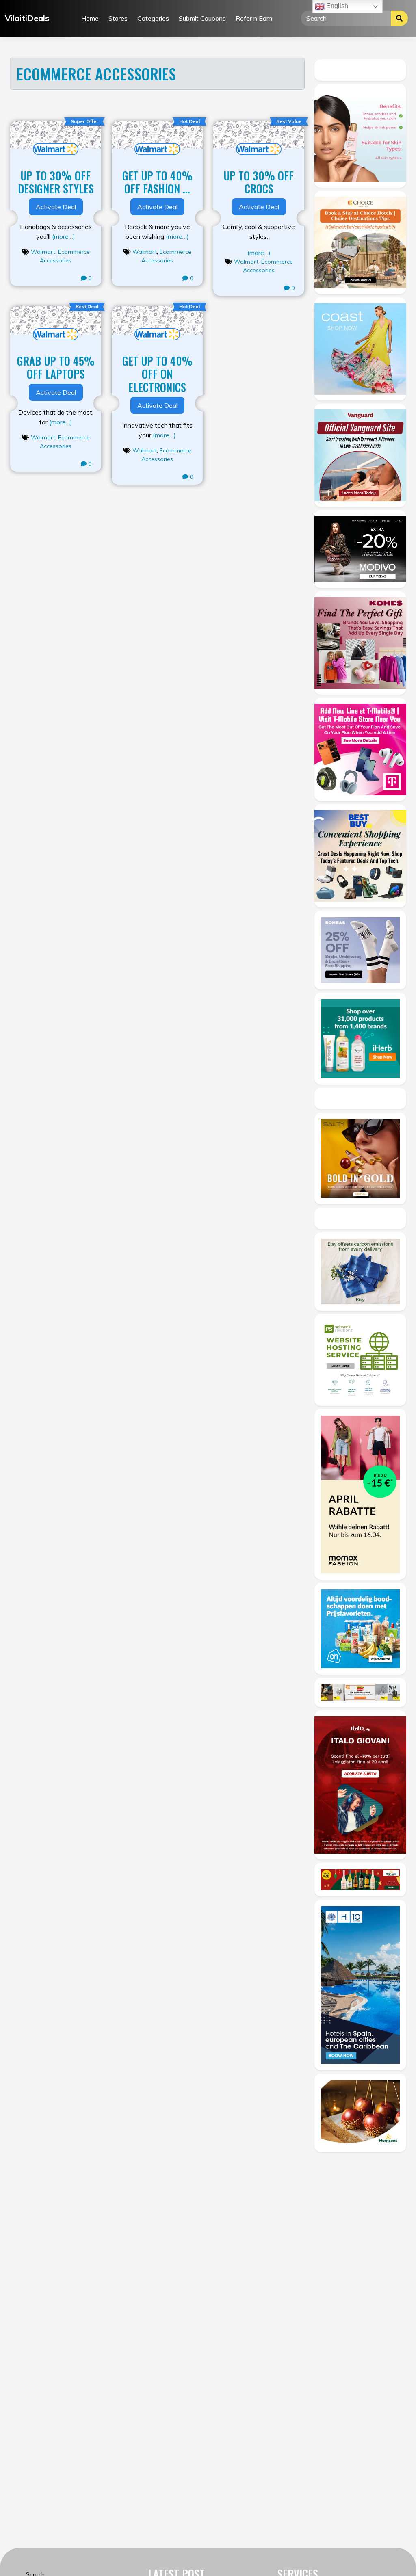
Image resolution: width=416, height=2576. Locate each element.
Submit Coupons (202, 18)
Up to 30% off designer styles (56, 182)
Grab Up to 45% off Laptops (56, 367)
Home (90, 18)
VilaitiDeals (27, 18)
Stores (118, 18)
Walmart (43, 252)
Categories (153, 18)
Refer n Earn (254, 18)
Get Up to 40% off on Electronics (157, 374)
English (336, 6)
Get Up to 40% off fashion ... (157, 182)
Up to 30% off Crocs (259, 182)
